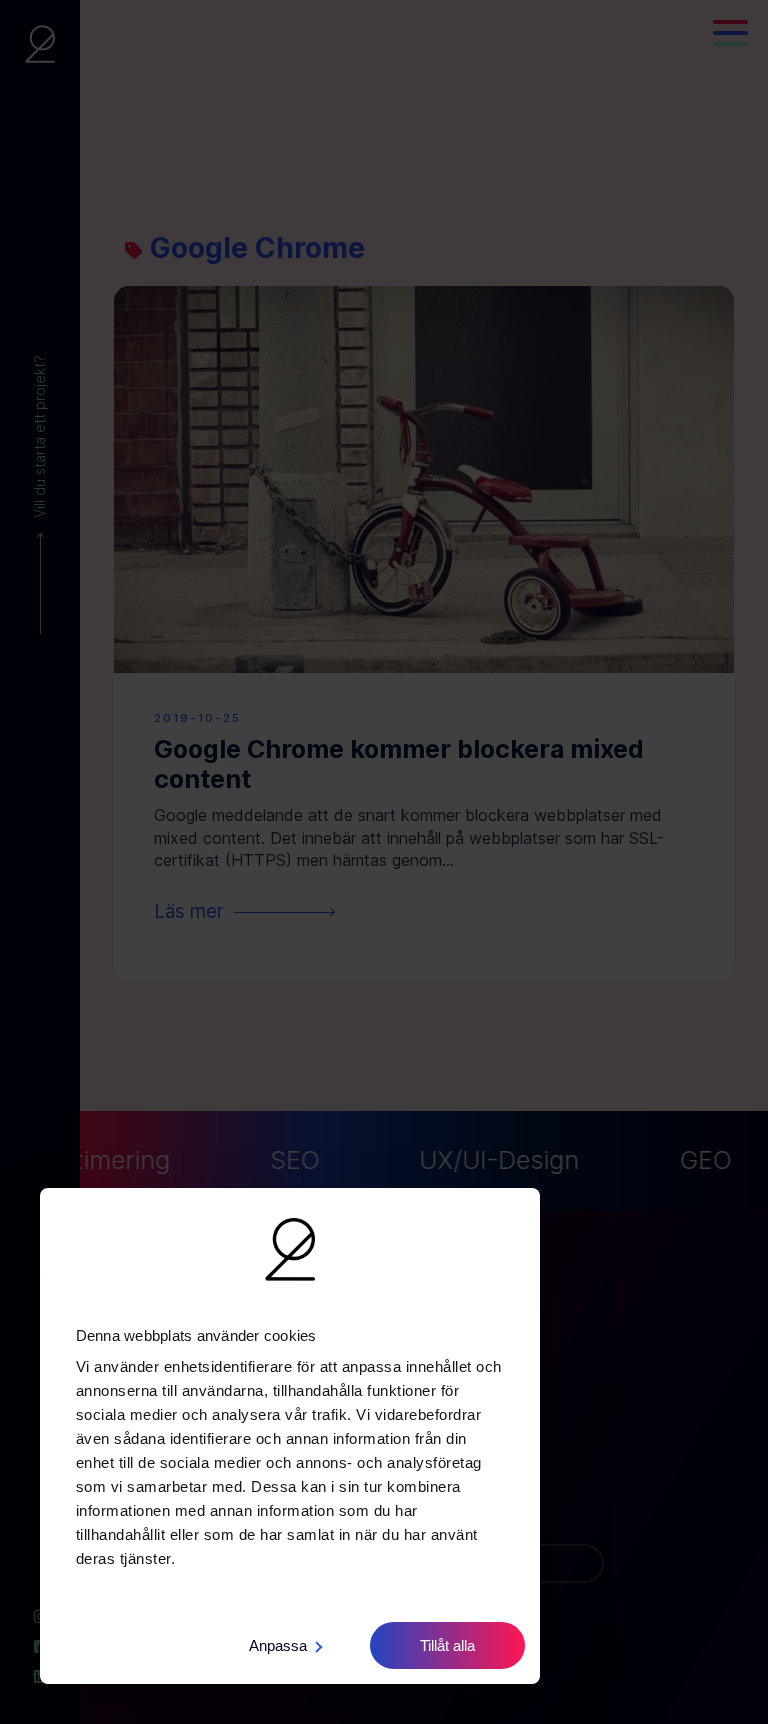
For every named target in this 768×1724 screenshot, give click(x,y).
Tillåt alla (447, 1645)
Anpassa (278, 1645)
